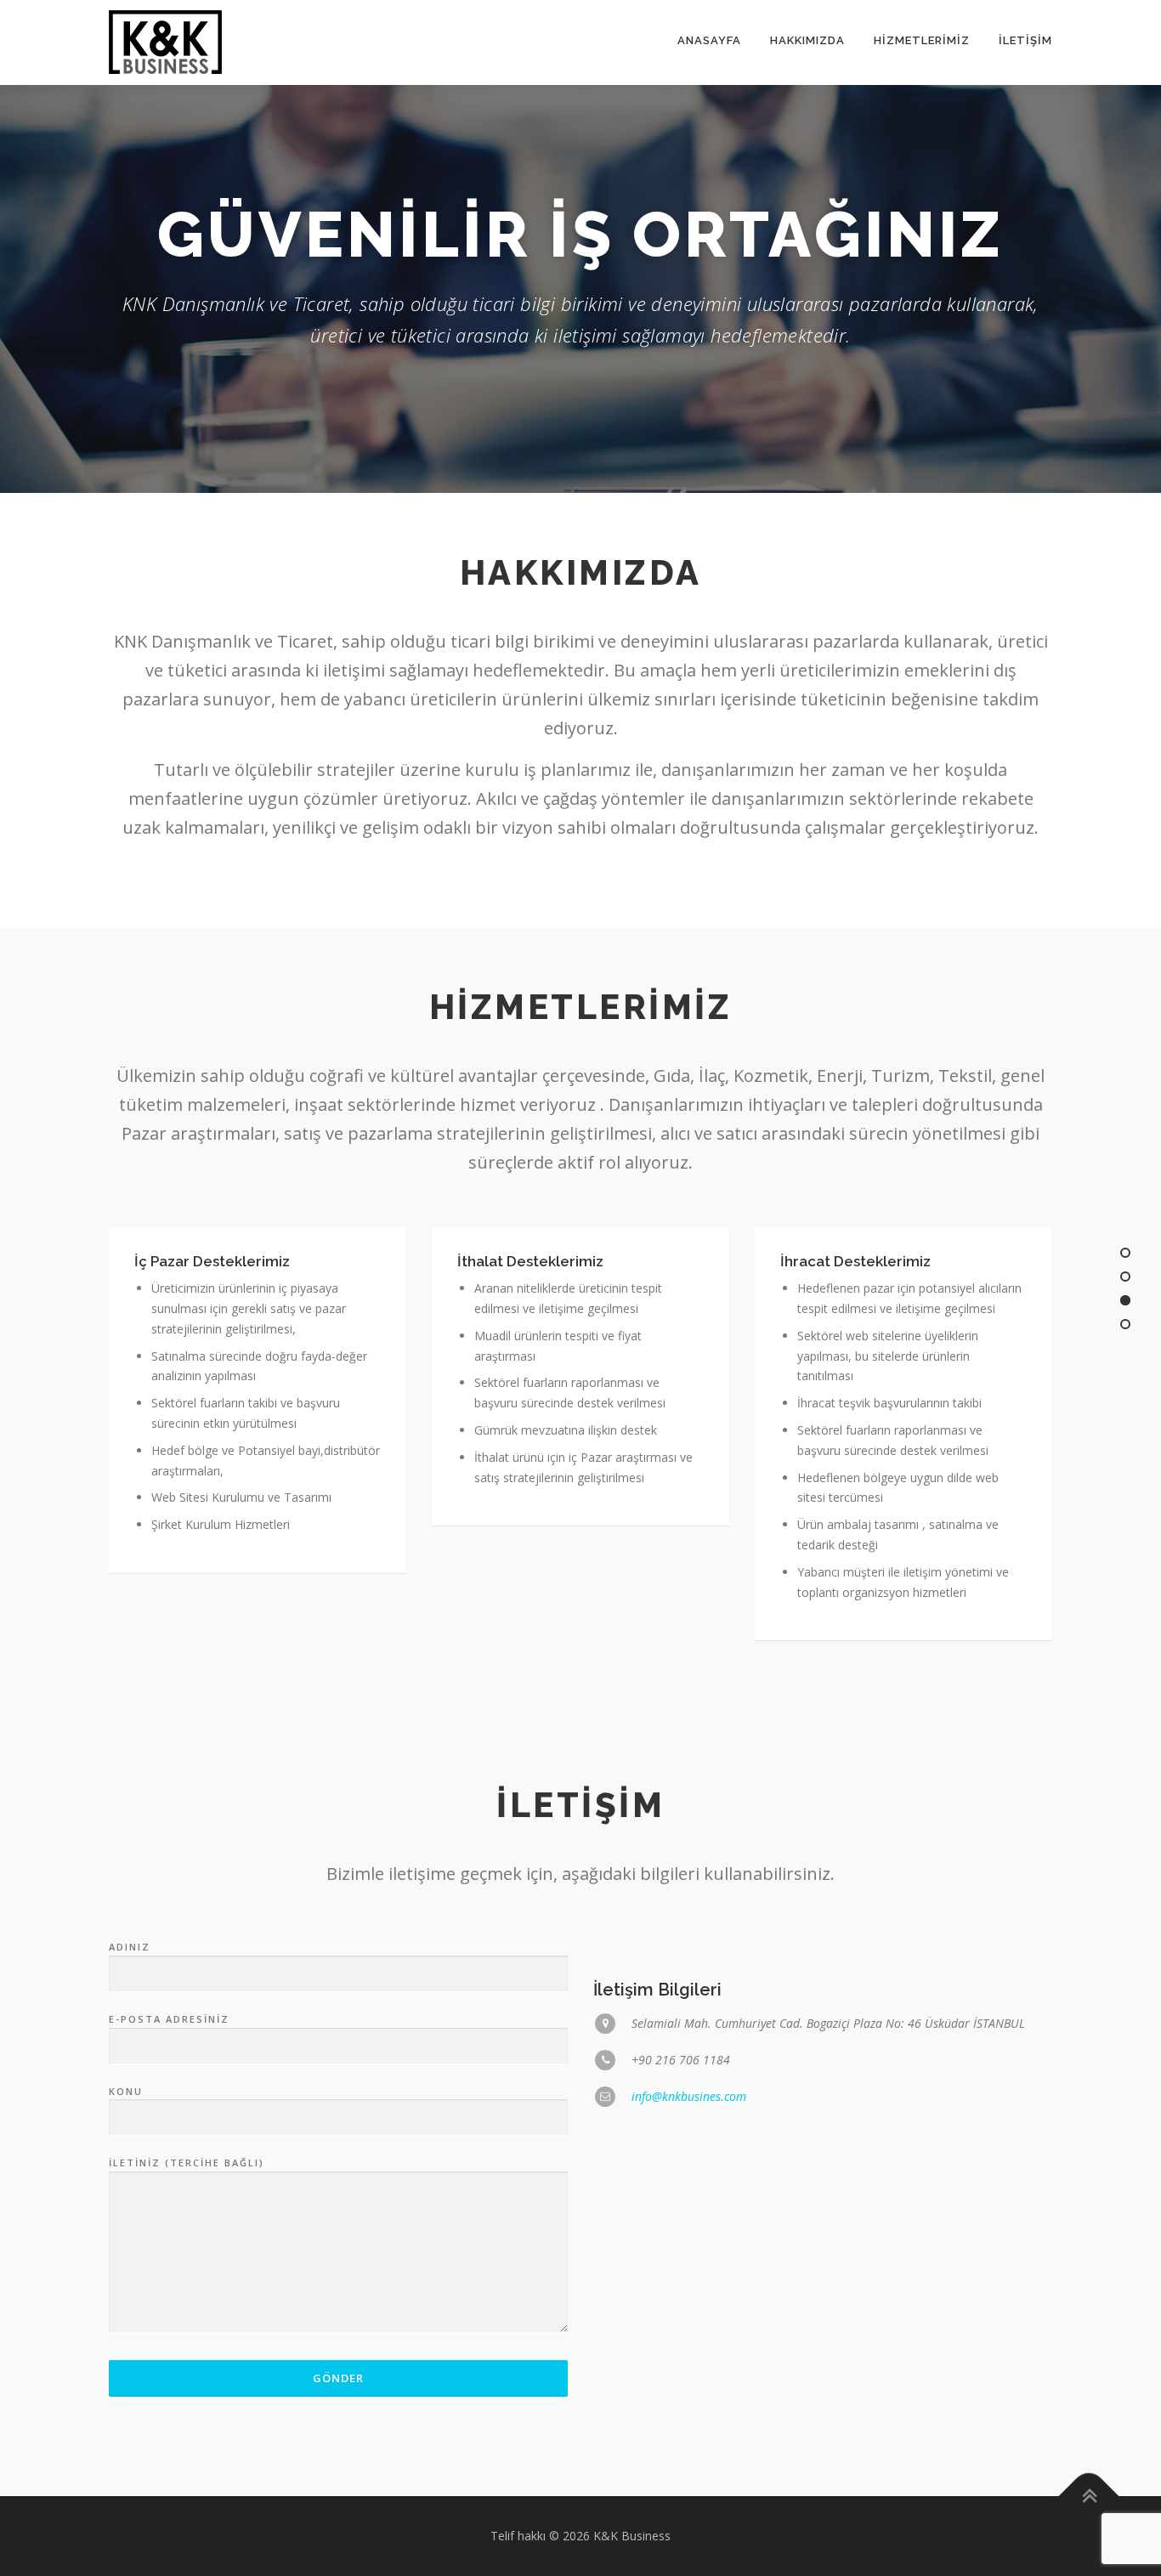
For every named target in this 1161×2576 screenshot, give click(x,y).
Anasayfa (709, 40)
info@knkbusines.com (689, 2096)
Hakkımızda (807, 40)
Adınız (130, 1947)
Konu (126, 2091)
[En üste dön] (1089, 2497)
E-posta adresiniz (169, 2019)
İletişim (1025, 40)
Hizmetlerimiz (922, 40)
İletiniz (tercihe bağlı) (187, 2163)
